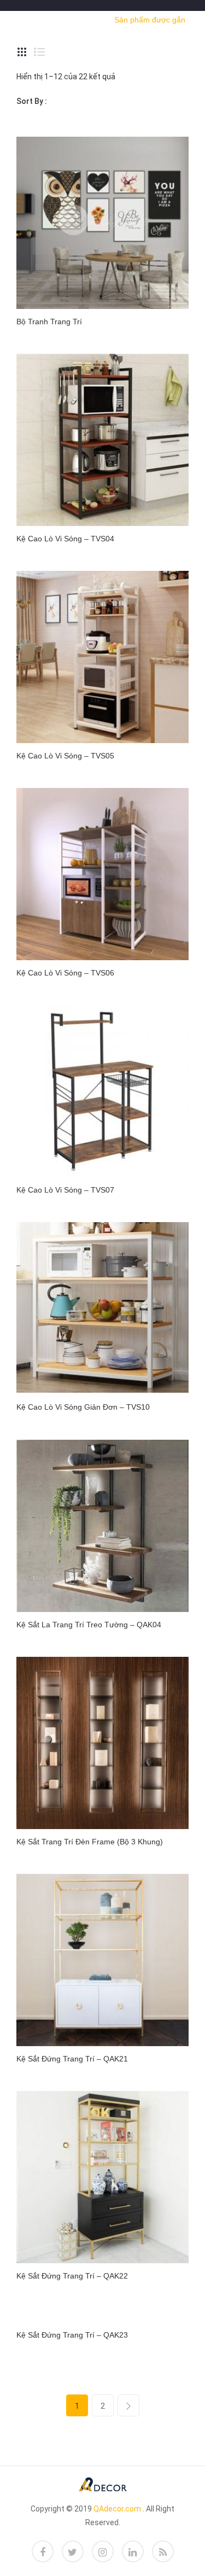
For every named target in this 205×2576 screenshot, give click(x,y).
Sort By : (32, 101)
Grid (22, 52)
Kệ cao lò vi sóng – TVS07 (65, 1190)
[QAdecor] (103, 2484)
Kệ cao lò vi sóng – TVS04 (65, 539)
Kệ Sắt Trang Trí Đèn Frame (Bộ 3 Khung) (90, 1842)
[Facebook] (43, 2551)
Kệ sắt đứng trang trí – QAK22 (72, 2276)
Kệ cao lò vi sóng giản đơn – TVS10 (83, 1407)
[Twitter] (73, 2551)
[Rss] (163, 2551)
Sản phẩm (84, 19)
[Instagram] (103, 2551)
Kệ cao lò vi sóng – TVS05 (65, 756)
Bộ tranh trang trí (49, 322)
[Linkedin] (133, 2551)
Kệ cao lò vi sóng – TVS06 (65, 973)
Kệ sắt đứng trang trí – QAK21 (72, 2059)
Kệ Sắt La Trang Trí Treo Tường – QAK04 (89, 1625)
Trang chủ (37, 19)
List (39, 52)
